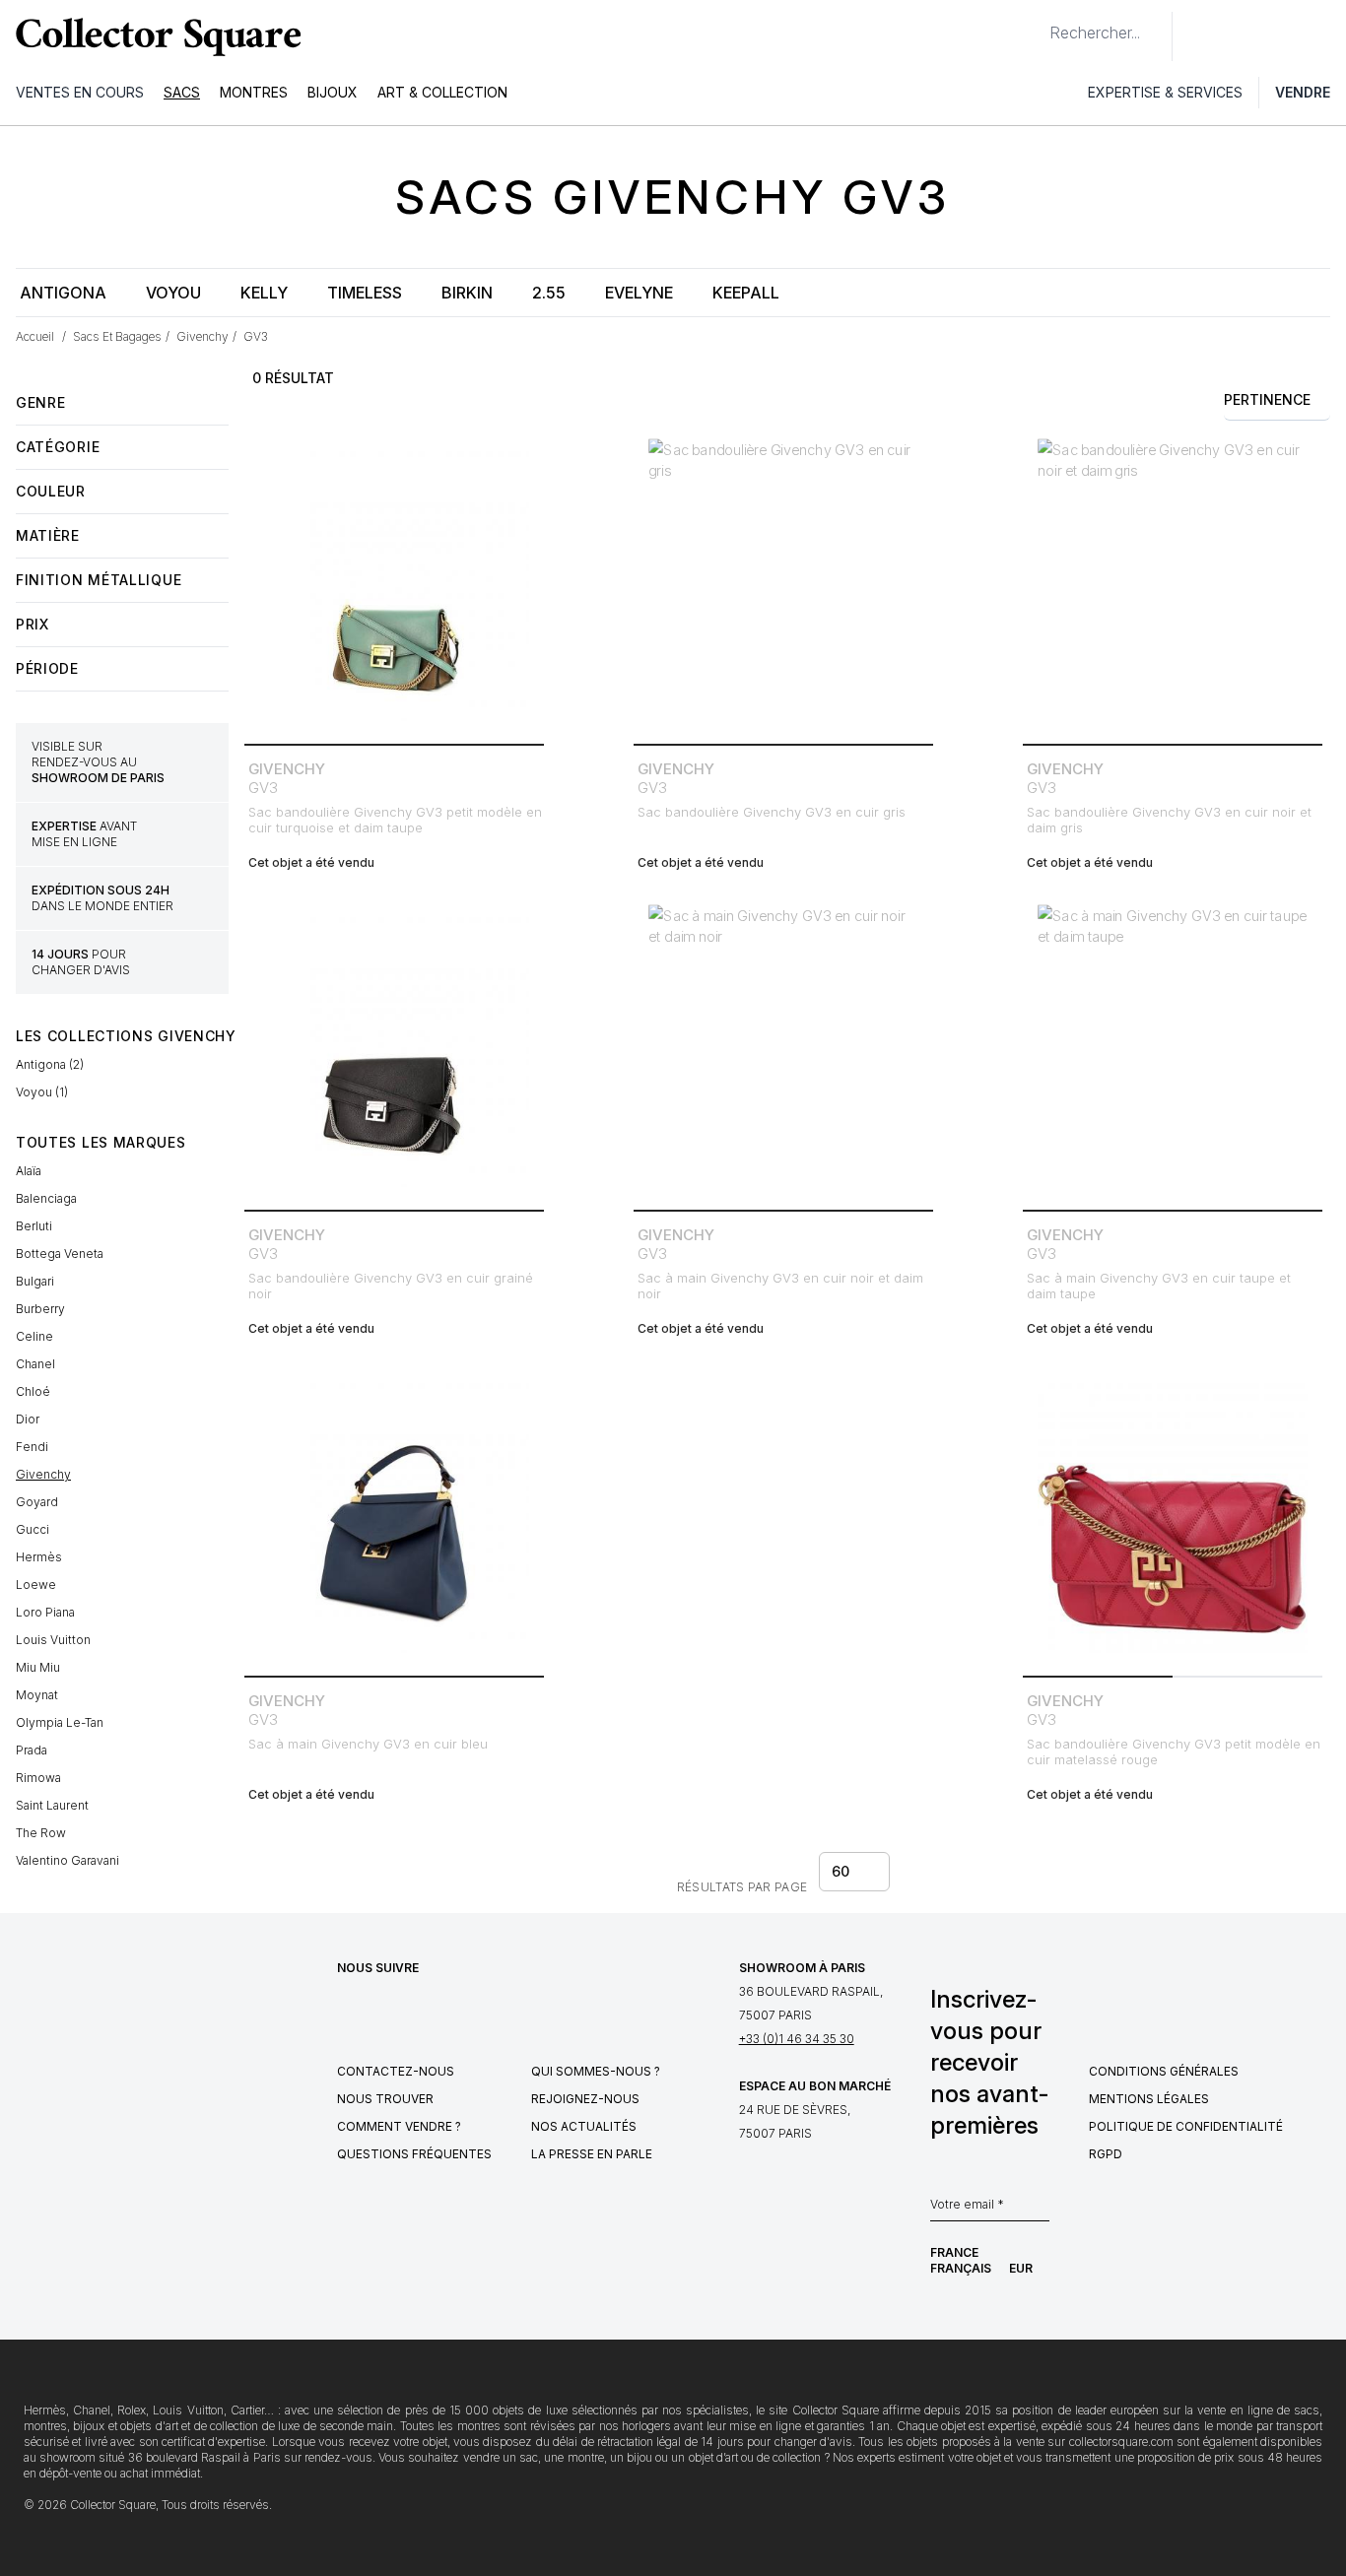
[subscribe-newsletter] (1040, 2210)
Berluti (34, 1226)
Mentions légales (1149, 2099)
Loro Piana (45, 1612)
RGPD (1106, 2154)
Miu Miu (38, 1667)
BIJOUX (333, 92)
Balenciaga (46, 1198)
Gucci (33, 1529)
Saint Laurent (52, 1805)
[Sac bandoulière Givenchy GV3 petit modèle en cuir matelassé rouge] (1173, 1518)
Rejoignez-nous (585, 2099)
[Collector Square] (154, 36)
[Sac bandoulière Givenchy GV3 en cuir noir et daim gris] (1173, 586)
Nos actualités (584, 2126)
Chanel (35, 1364)
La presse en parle (592, 2154)
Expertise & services (1165, 92)
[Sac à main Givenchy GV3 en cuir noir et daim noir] (783, 1052)
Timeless (365, 293)
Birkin (467, 293)
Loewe (36, 1585)
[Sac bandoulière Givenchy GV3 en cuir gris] (783, 586)
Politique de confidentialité (1186, 2126)
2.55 (549, 293)
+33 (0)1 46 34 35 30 (797, 2039)
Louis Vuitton (53, 1640)
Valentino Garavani (67, 1860)
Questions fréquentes (414, 2154)
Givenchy (43, 1474)
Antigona (63, 293)
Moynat (37, 1695)
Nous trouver (385, 2099)
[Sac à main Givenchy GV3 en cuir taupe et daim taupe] (1173, 1052)
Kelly (264, 293)
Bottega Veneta (60, 1254)
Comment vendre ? (399, 2126)
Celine (34, 1336)
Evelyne (639, 293)
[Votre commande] (1285, 36)
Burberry (40, 1309)
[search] (1034, 25)
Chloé (33, 1391)
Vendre (1303, 92)
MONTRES (254, 92)
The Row (41, 1833)
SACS (182, 92)
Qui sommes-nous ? (596, 2071)
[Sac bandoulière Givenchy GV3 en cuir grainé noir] (394, 1052)
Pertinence (1267, 399)
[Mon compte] (1324, 36)
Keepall (746, 293)
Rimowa (38, 1778)
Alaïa (29, 1171)
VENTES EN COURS (80, 92)
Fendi (32, 1447)
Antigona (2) (50, 1064)
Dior (28, 1419)
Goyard (37, 1502)
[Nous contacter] (1198, 36)
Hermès (39, 1557)
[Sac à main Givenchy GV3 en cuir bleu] (394, 1518)
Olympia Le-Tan (60, 1722)
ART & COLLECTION (442, 92)
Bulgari (35, 1281)
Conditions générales (1164, 2071)
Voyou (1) (42, 1092)
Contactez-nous (396, 2071)
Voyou (173, 293)
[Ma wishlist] (1242, 36)
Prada (32, 1750)
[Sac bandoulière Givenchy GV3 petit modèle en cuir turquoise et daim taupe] (394, 586)
